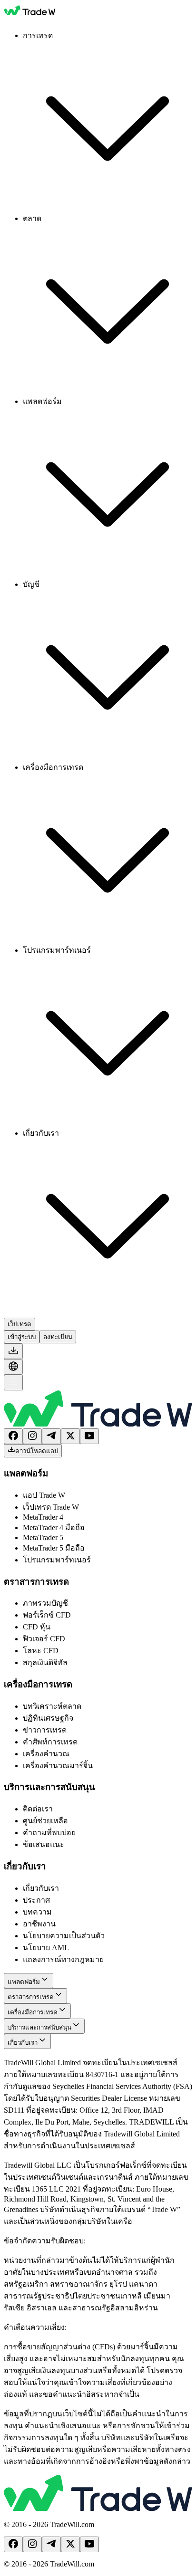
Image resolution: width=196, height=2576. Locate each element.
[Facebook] (13, 1436)
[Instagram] (32, 1436)
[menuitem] (108, 121)
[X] (70, 1436)
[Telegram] (51, 1436)
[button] (13, 1351)
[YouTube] (89, 1436)
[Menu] (13, 1383)
